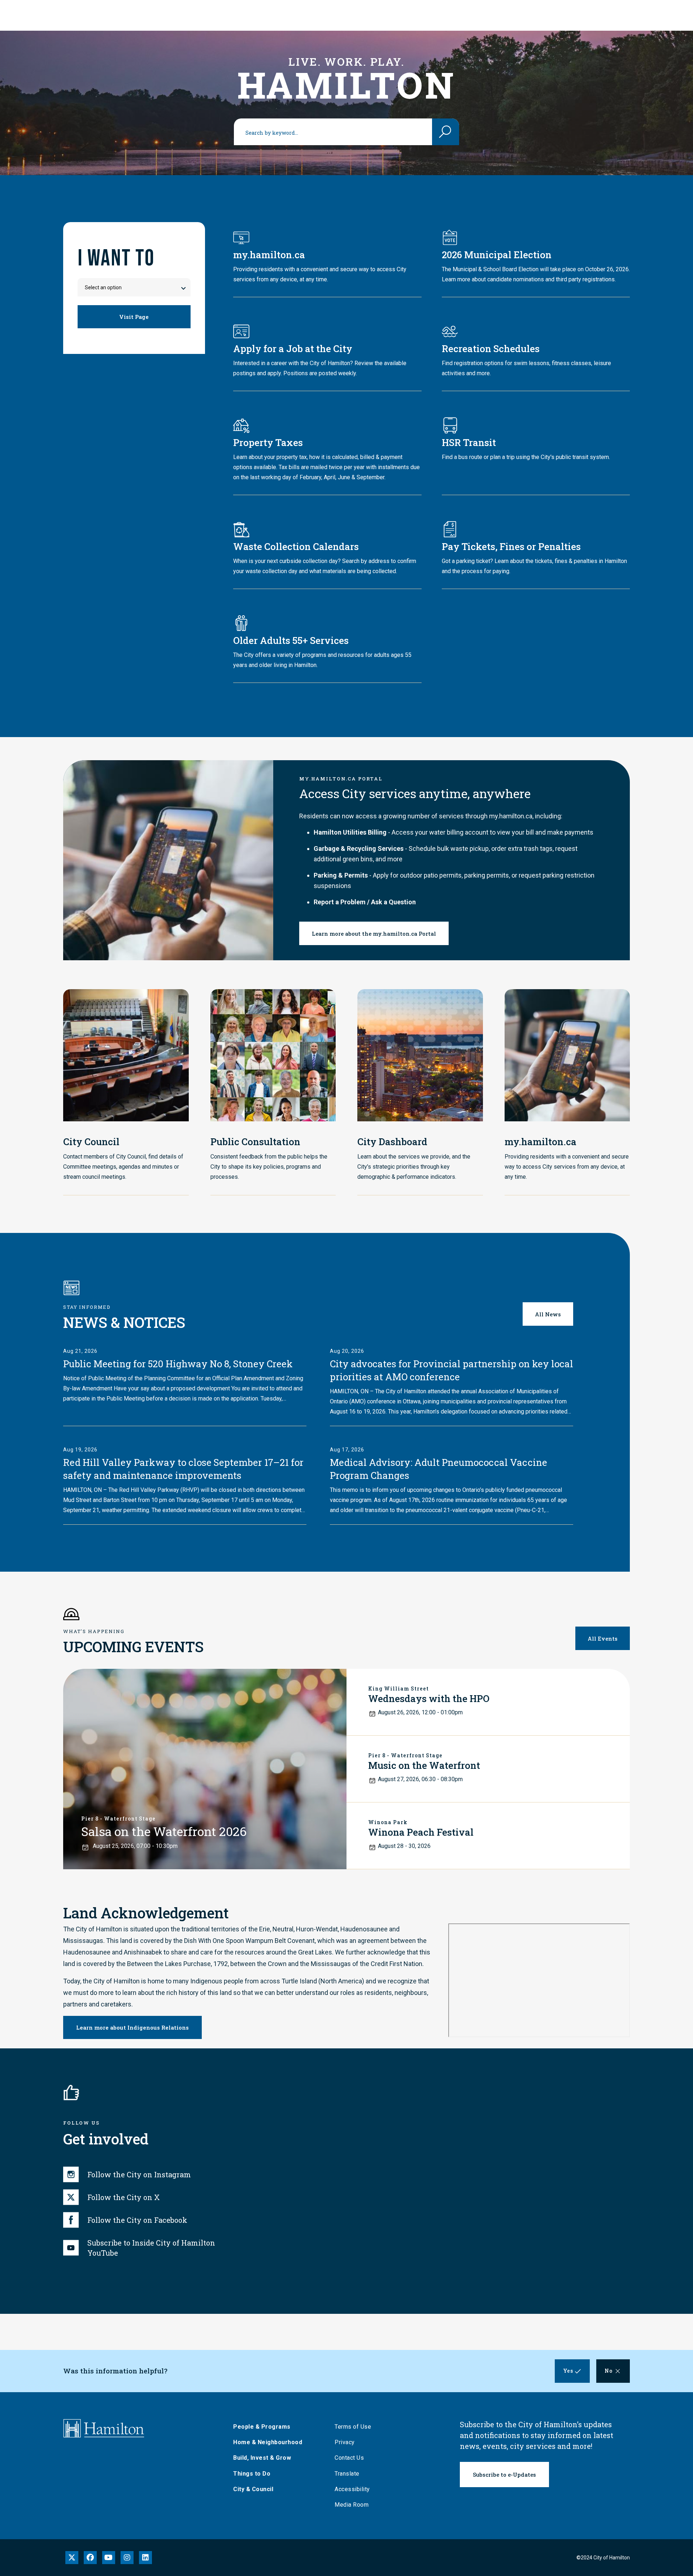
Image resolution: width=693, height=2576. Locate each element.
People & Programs (262, 2427)
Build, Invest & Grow (262, 2458)
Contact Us (349, 2458)
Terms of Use (353, 2427)
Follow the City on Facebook (137, 2220)
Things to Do (252, 2474)
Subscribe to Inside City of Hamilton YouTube (151, 2248)
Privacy (345, 2442)
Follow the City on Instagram (139, 2174)
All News (548, 1314)
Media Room (352, 2505)
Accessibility (352, 2489)
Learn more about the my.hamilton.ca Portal (374, 934)
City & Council (253, 2489)
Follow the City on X (124, 2197)
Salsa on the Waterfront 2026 (164, 1831)
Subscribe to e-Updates (504, 2475)
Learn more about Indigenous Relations (132, 2027)
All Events (603, 1638)
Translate (347, 2474)
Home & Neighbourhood (268, 2442)
